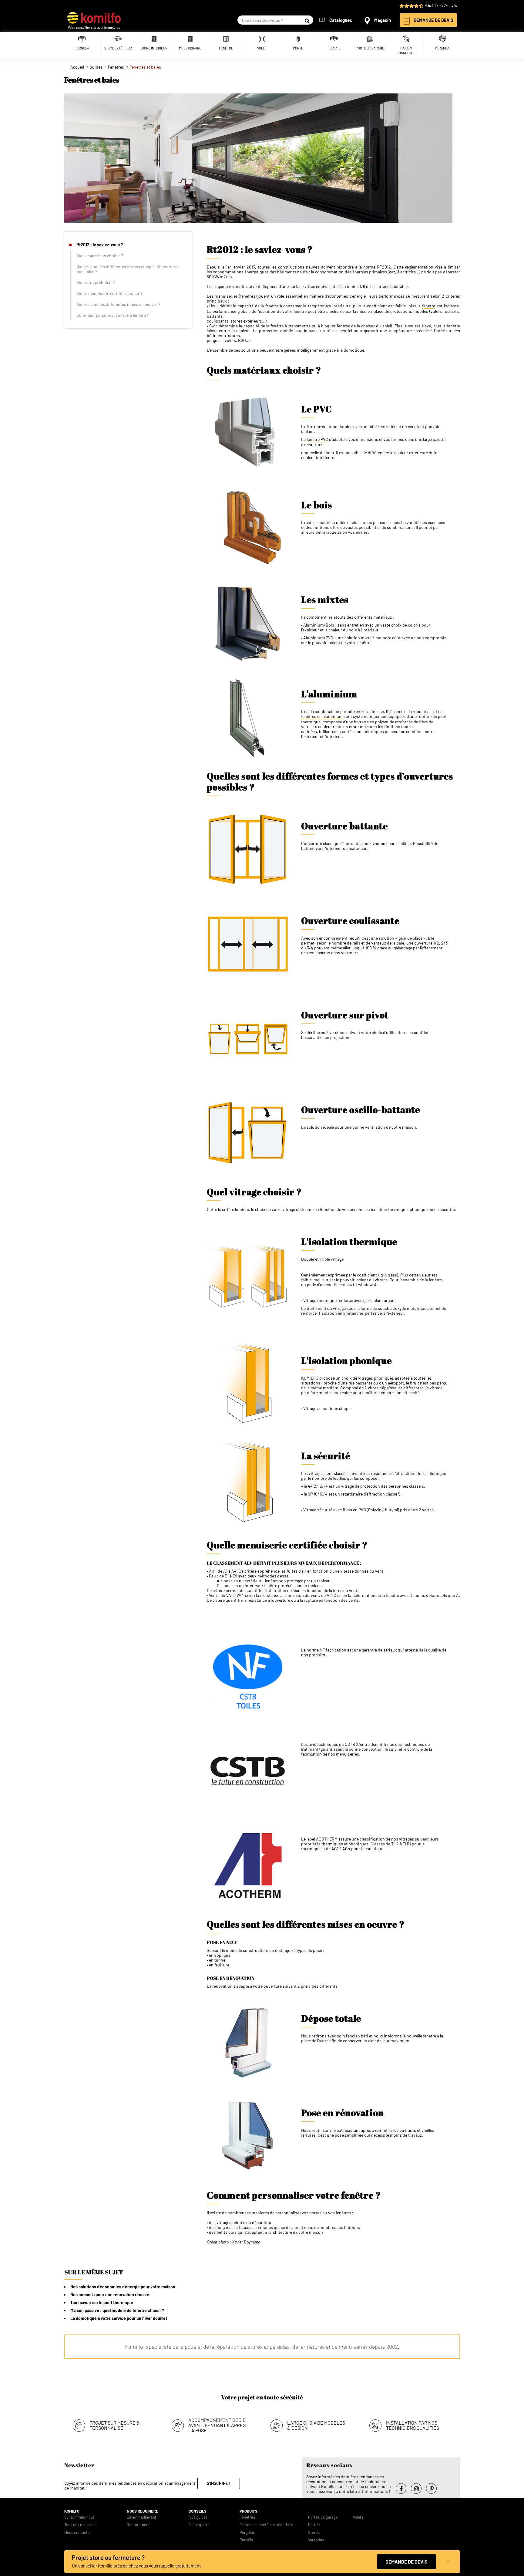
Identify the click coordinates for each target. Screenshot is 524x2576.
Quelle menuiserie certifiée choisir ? (109, 293)
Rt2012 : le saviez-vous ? (100, 245)
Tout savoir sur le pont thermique (102, 2302)
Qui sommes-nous (79, 2517)
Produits (249, 2511)
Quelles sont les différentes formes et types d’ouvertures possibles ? (128, 269)
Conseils (198, 2511)
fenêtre (429, 306)
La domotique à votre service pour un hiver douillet (119, 2318)
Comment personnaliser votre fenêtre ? (113, 315)
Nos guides (198, 2517)
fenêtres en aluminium (322, 716)
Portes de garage (323, 2517)
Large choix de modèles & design (316, 2425)
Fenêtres (247, 2517)
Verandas (316, 2540)
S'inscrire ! (219, 2483)
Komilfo (72, 2511)
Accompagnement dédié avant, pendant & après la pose (217, 2425)
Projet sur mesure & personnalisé (115, 2425)
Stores (314, 2532)
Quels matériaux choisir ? (100, 256)
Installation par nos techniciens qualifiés (413, 2425)
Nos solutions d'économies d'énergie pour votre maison (123, 2287)
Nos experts (199, 2525)
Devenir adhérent (142, 2517)
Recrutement (138, 2525)
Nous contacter (78, 2532)
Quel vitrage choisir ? (96, 282)
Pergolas (247, 2532)
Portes (314, 2525)
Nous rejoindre (143, 2511)
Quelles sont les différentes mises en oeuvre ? (118, 304)
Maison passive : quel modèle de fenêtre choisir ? (117, 2310)
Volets (358, 2517)
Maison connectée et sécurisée (266, 2525)
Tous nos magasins (80, 2525)
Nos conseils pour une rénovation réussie (110, 2295)
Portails (246, 2540)
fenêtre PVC (317, 439)
